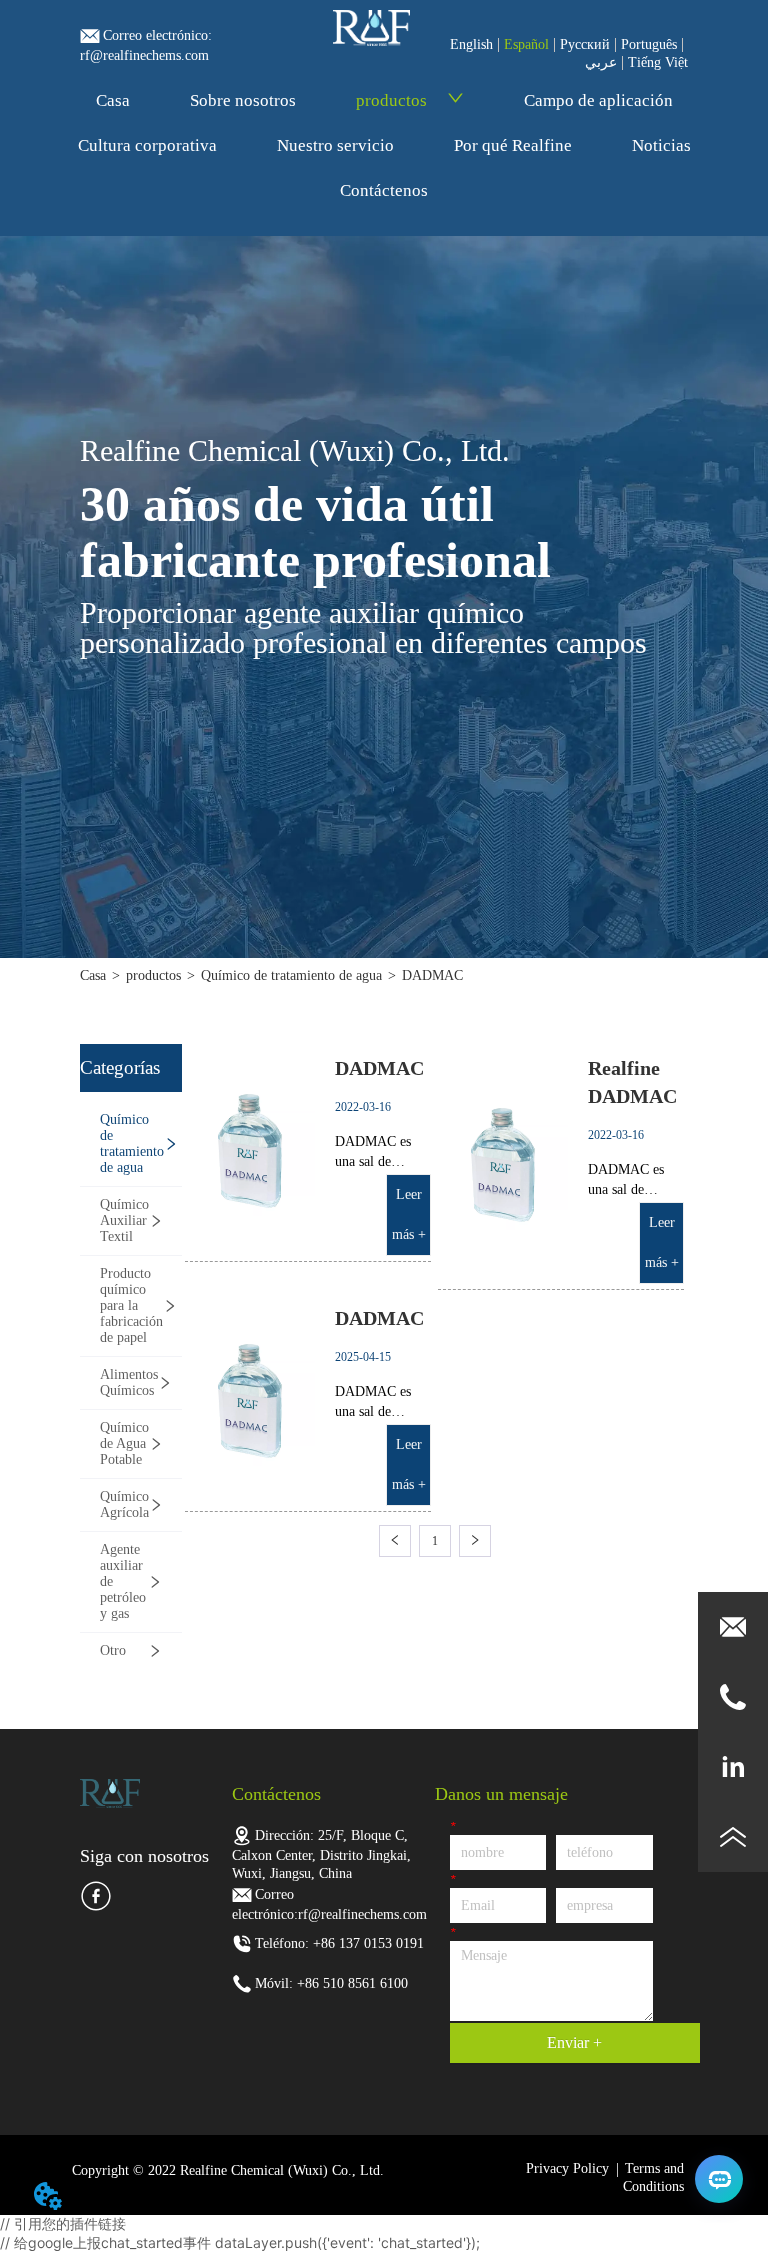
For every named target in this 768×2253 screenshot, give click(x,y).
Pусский (585, 44)
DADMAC (432, 975)
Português (649, 44)
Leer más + (409, 1214)
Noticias (661, 145)
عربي (601, 62)
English (471, 44)
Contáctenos (384, 190)
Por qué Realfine (513, 145)
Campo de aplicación (598, 100)
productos (391, 100)
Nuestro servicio (335, 145)
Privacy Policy (567, 2168)
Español (526, 44)
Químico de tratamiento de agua (291, 975)
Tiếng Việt (658, 62)
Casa (113, 100)
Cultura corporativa (147, 145)
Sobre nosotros (243, 100)
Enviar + (574, 2042)
